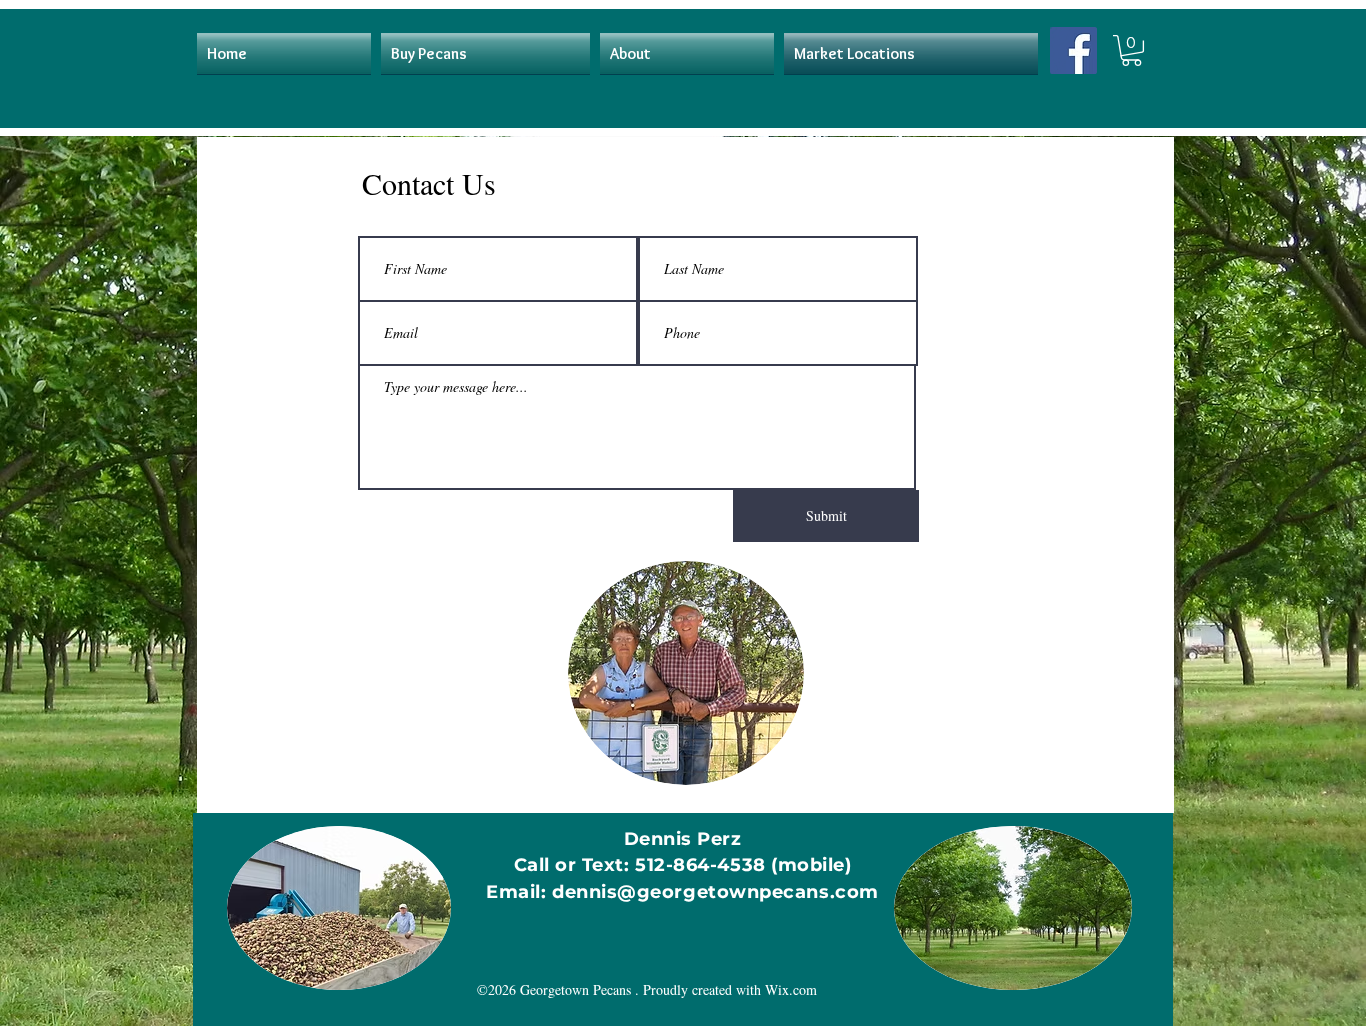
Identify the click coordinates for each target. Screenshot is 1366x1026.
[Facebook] (1073, 50)
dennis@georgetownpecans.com (715, 892)
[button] (1131, 50)
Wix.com (791, 989)
